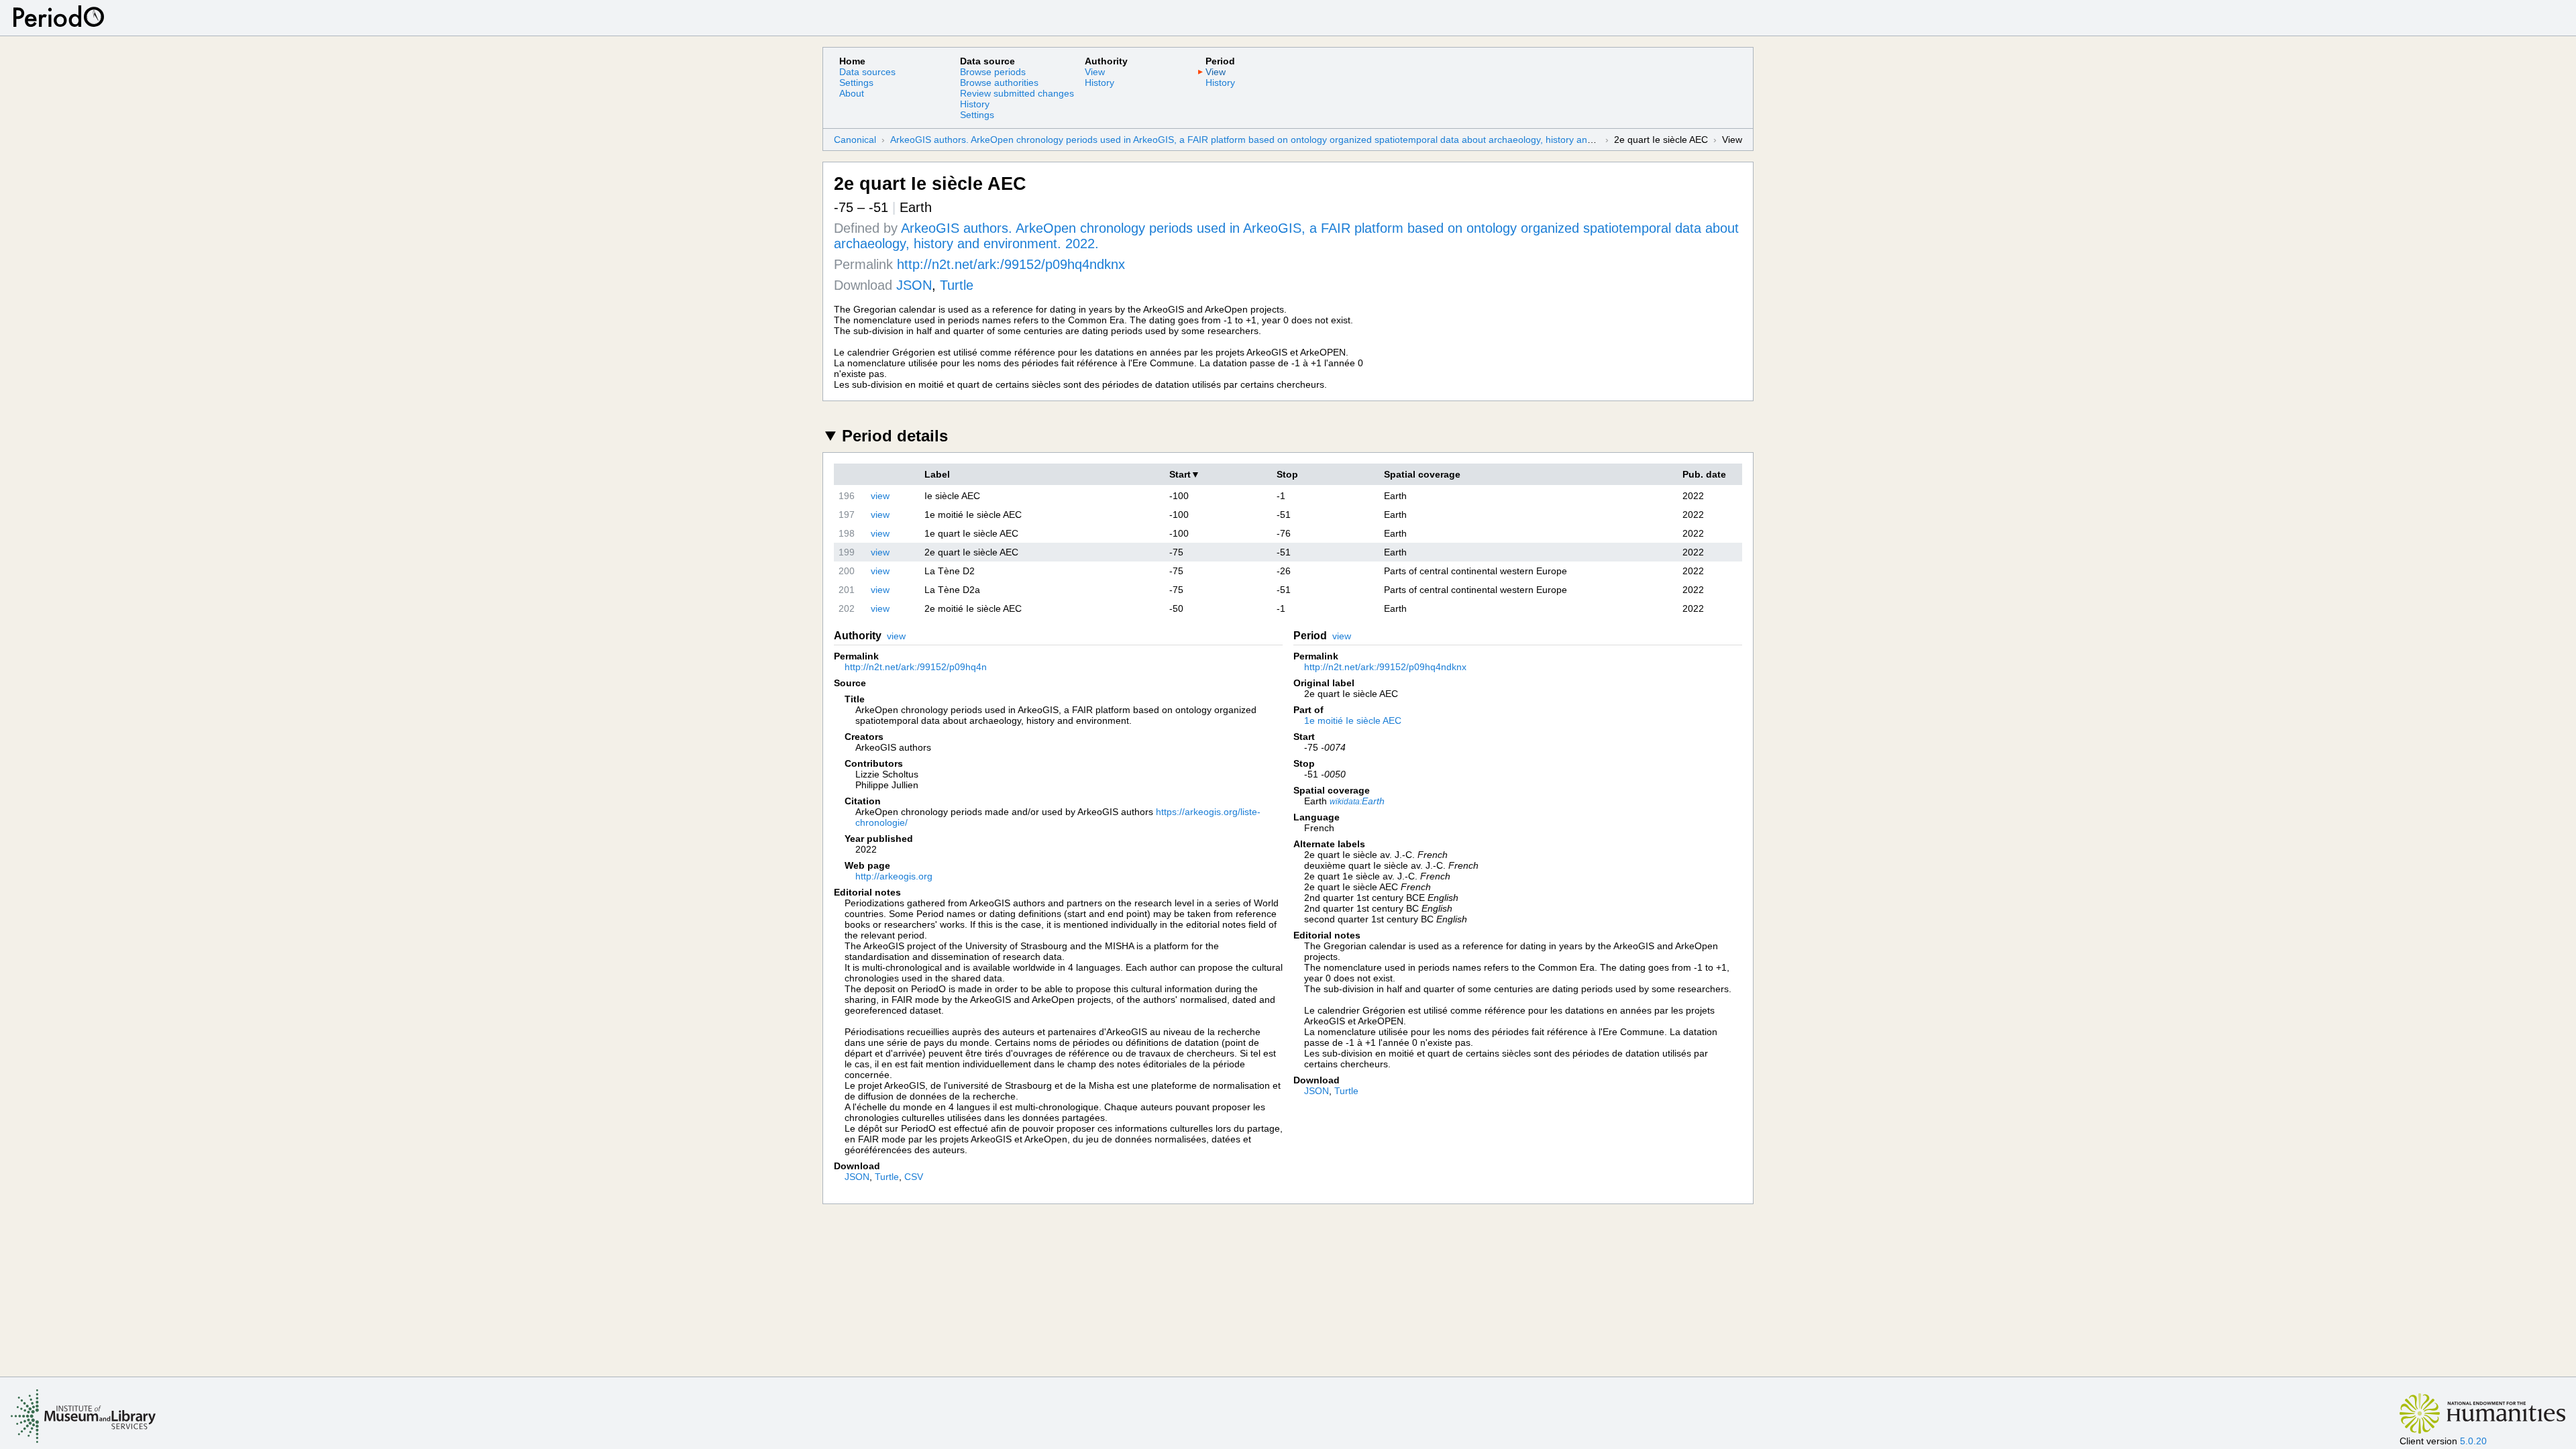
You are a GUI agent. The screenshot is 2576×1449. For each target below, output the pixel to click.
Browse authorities (999, 83)
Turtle (957, 285)
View (1095, 72)
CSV (914, 1177)
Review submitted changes (1017, 93)
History (975, 104)
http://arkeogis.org (894, 876)
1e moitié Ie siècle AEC (1353, 720)
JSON (914, 285)
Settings (856, 83)
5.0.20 (2473, 1441)
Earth (1357, 801)
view (880, 496)
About (852, 93)
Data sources (867, 72)
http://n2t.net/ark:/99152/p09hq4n (916, 667)
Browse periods (993, 72)
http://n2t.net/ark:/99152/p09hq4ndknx (1011, 264)
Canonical (855, 140)
